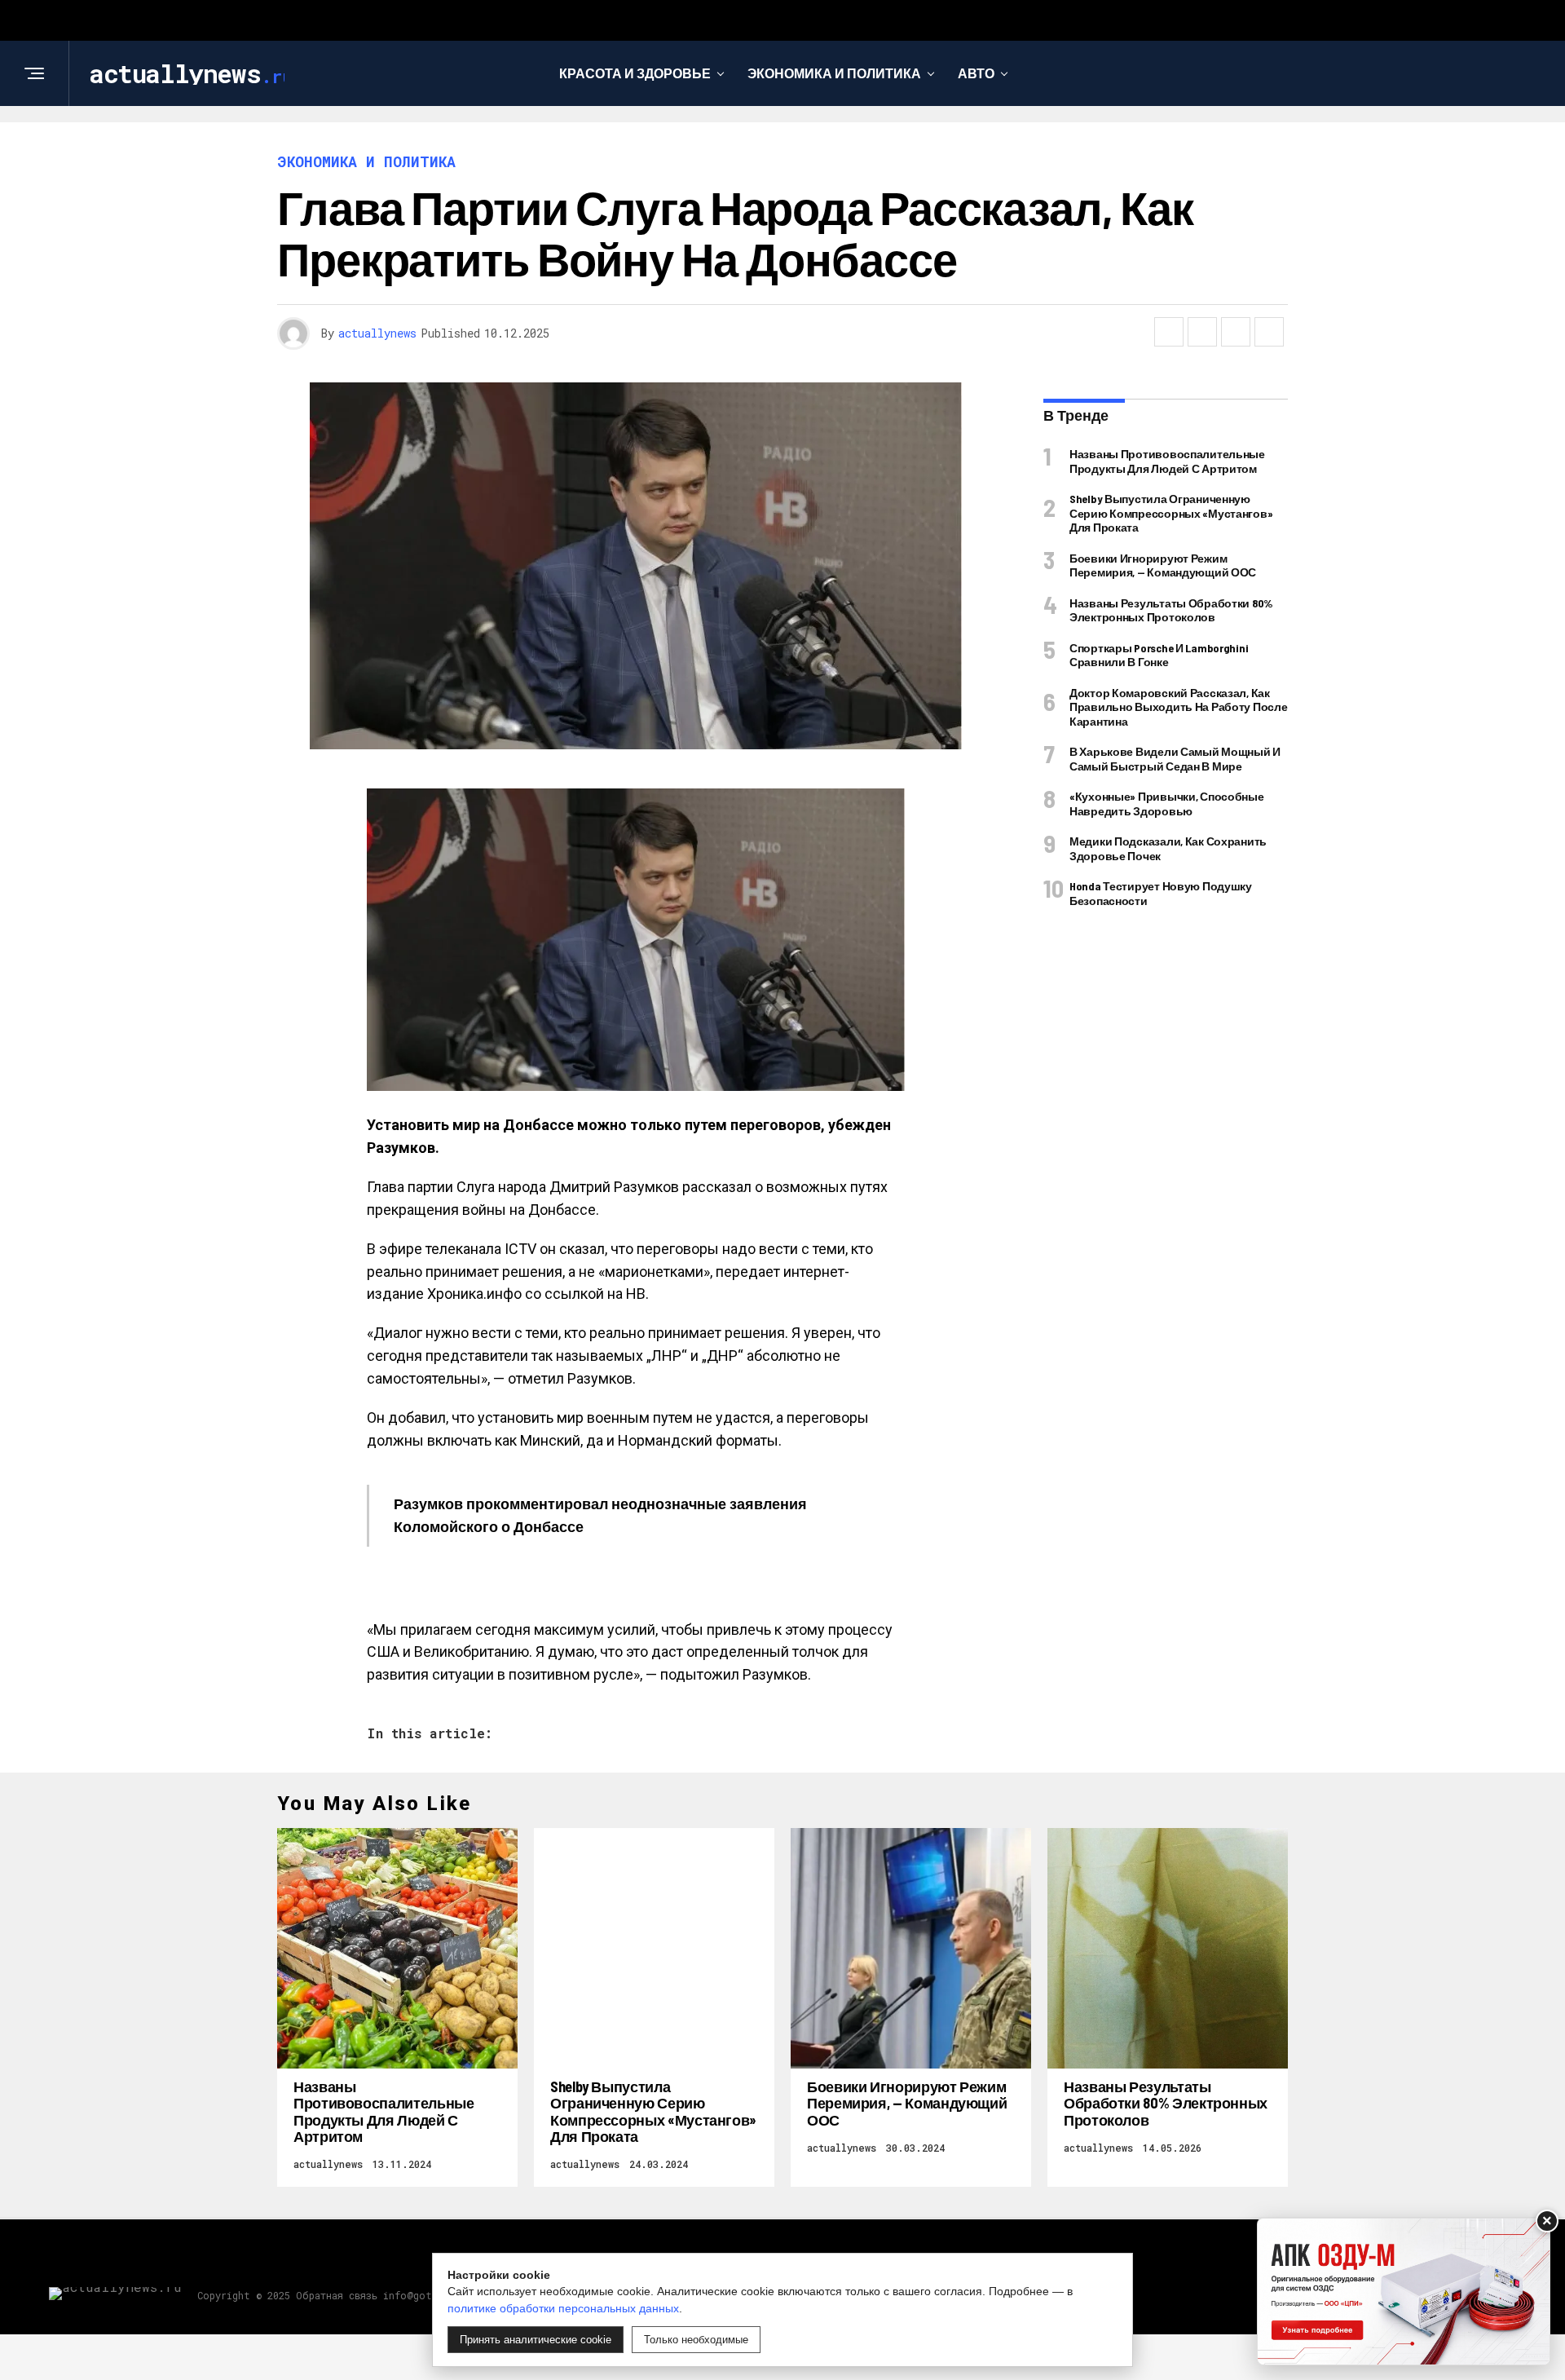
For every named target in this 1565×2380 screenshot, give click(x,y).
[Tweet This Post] (1202, 332)
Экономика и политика (834, 73)
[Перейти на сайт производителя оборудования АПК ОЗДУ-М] (1404, 2292)
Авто (976, 73)
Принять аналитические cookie (536, 2340)
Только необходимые (696, 2340)
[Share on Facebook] (1169, 332)
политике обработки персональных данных (563, 2308)
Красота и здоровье (635, 73)
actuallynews (377, 333)
